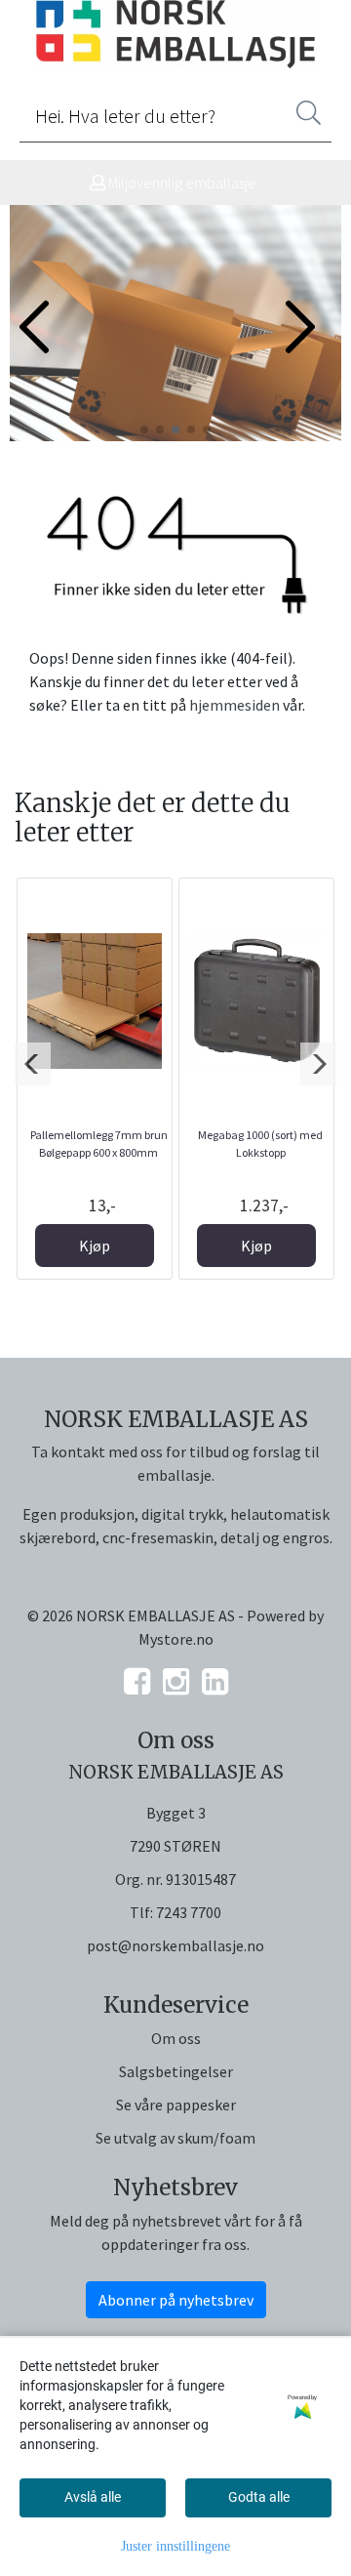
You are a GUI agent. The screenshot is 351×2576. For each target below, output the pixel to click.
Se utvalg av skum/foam (175, 2138)
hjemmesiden (234, 705)
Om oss (176, 2038)
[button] (144, 429)
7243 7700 (189, 1912)
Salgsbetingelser (176, 2071)
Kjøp (95, 1246)
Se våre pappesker (176, 2105)
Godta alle (259, 2497)
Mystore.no (176, 1639)
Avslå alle (93, 2497)
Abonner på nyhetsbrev (176, 2300)
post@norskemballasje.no (175, 1945)
